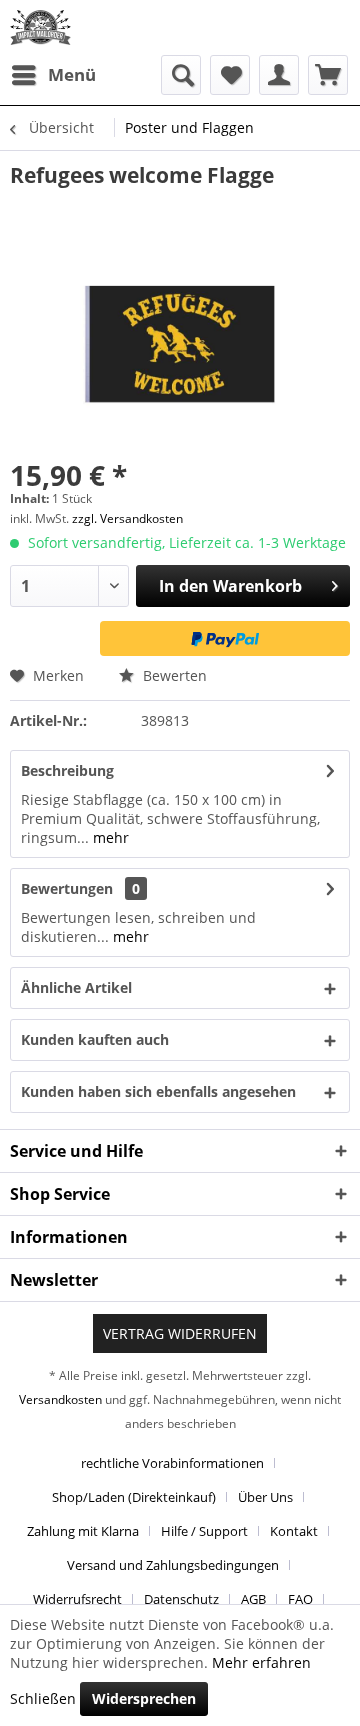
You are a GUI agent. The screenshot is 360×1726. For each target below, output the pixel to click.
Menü (72, 74)
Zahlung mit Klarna (83, 1531)
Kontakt (294, 1531)
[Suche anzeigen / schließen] (181, 75)
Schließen (43, 1698)
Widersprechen (144, 1698)
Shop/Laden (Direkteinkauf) (134, 1497)
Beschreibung (67, 770)
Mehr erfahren (261, 1662)
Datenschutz (181, 1599)
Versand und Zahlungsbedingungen (173, 1565)
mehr (109, 837)
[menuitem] (53, 75)
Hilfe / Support (204, 1531)
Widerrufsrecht (77, 1599)
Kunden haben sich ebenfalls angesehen (158, 1091)
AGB (253, 1599)
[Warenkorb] (328, 75)
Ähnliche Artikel (76, 987)
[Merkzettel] (230, 75)
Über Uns (265, 1497)
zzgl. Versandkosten (127, 518)
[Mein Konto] (279, 75)
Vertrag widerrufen (180, 1333)
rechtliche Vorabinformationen (172, 1463)
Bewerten (173, 675)
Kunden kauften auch (95, 1039)
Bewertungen (67, 888)
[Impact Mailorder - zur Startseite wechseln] (40, 27)
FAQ (300, 1599)
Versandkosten (60, 1399)
